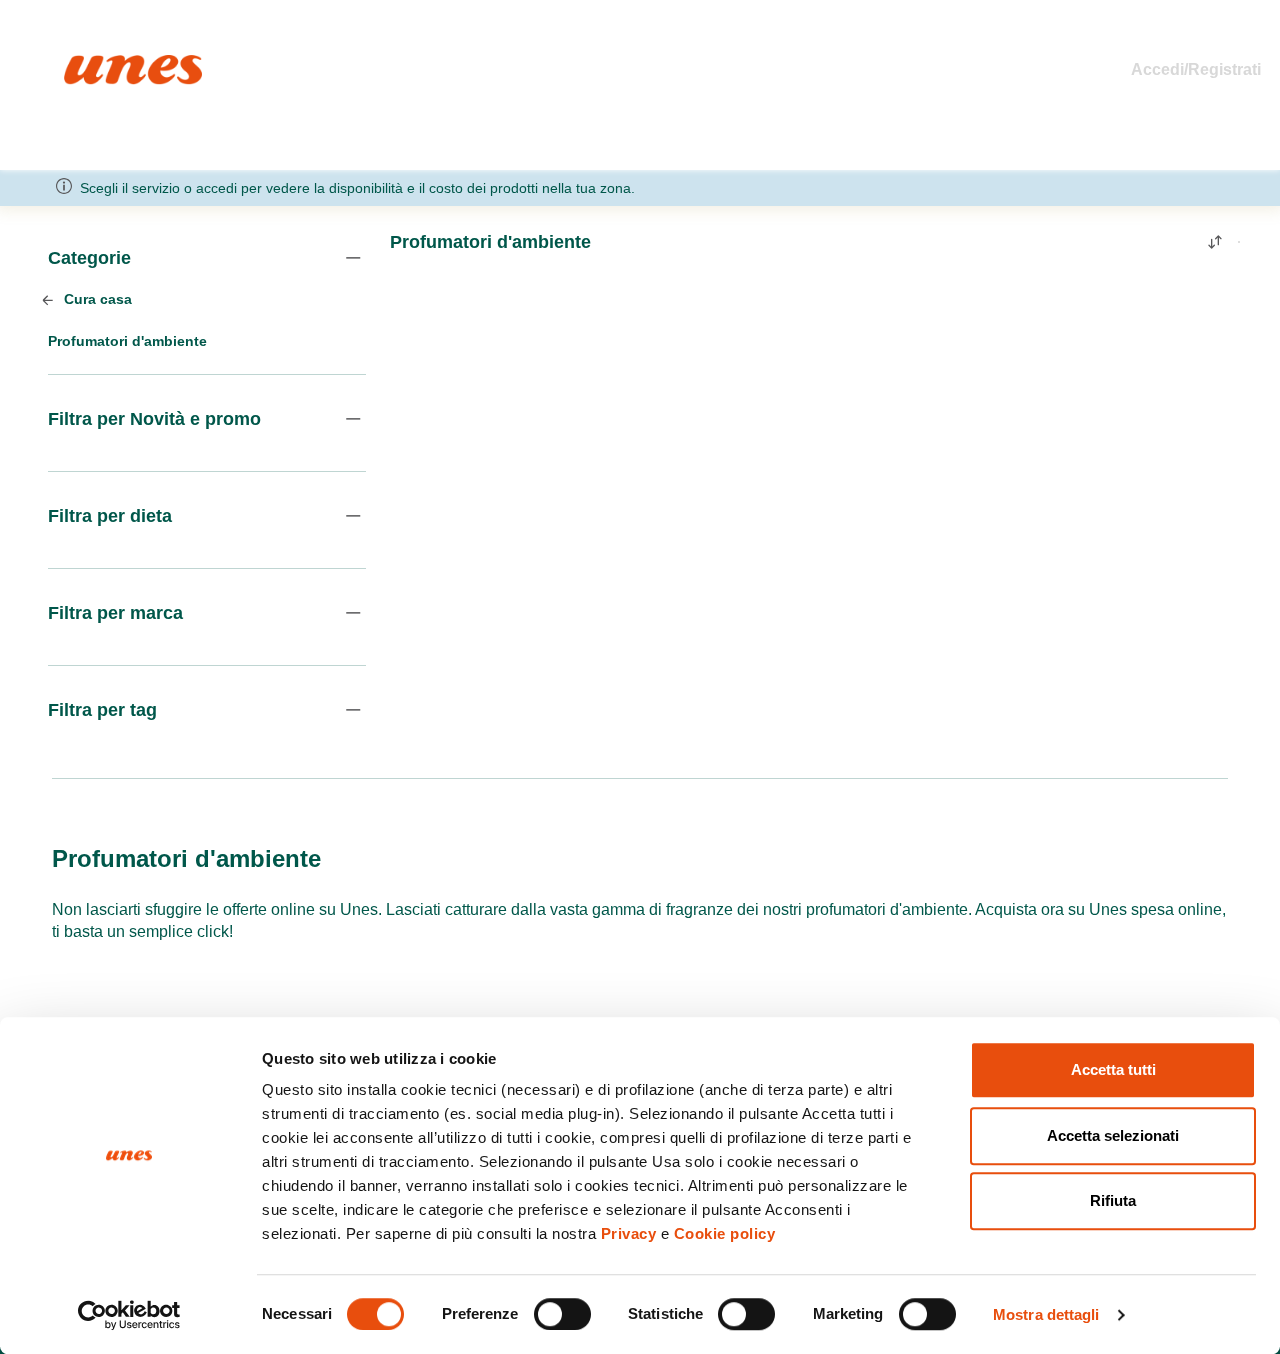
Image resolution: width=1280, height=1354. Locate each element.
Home (85, 63)
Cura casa (96, 299)
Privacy (629, 1233)
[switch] (562, 1314)
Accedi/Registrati (1196, 69)
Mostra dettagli (1046, 1314)
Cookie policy (725, 1233)
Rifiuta (1113, 1200)
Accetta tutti (1113, 1069)
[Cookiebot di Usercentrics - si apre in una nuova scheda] (129, 1315)
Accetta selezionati (1113, 1135)
